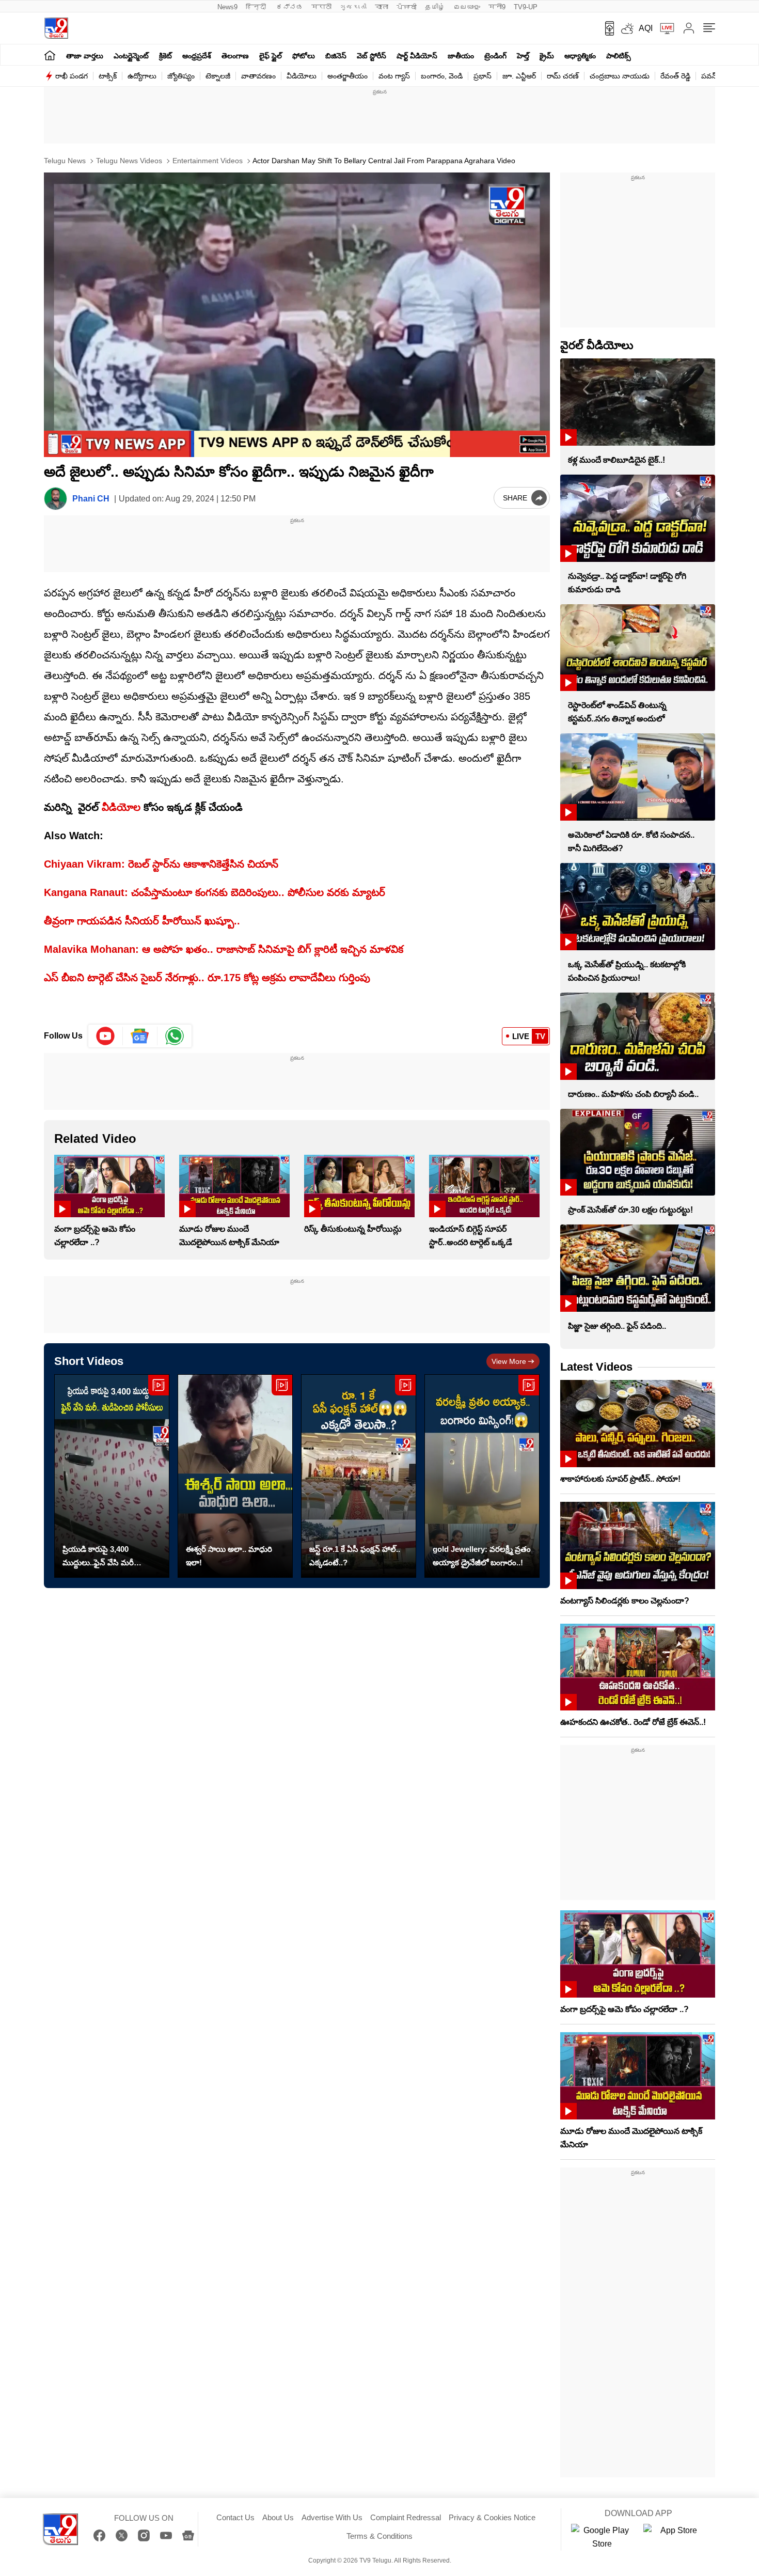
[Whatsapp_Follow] (175, 1036)
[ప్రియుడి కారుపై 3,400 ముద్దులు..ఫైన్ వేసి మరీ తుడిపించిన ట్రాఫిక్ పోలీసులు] (112, 1476)
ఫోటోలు (304, 56)
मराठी (321, 7)
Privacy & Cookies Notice (492, 2517)
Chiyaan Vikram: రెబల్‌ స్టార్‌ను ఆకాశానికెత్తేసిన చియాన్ (161, 864)
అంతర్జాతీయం (347, 76)
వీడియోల (121, 807)
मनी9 (497, 7)
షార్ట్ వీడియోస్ (417, 56)
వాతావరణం (258, 76)
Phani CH (91, 499)
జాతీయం (461, 56)
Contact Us (235, 2517)
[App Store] (674, 2537)
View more (509, 1361)
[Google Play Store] (602, 2537)
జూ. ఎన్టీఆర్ (519, 76)
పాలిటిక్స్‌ (619, 56)
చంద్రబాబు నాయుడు (620, 76)
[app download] (606, 28)
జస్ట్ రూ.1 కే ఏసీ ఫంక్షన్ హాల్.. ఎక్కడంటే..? (355, 1556)
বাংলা (382, 7)
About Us (278, 2517)
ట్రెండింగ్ (495, 56)
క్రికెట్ (165, 56)
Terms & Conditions (379, 2536)
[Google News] (188, 2535)
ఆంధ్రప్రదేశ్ (197, 56)
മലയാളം (467, 7)
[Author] (56, 499)
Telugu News (65, 161)
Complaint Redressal (406, 2517)
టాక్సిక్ (108, 76)
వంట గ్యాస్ (394, 76)
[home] (50, 55)
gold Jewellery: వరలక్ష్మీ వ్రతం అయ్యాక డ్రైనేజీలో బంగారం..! (482, 1556)
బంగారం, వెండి (442, 76)
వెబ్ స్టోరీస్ (371, 56)
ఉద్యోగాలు (142, 76)
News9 (227, 7)
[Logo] (56, 28)
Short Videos (89, 1361)
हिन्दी (257, 7)
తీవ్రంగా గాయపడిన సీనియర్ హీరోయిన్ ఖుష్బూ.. (142, 921)
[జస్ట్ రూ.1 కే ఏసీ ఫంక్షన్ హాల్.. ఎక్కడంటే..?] (359, 1476)
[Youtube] (106, 1036)
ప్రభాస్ (483, 76)
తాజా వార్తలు (85, 56)
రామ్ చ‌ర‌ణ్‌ (563, 76)
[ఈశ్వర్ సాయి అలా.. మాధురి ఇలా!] (235, 1476)
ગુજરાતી (353, 7)
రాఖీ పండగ (72, 76)
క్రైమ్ (547, 56)
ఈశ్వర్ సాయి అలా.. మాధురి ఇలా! (229, 1556)
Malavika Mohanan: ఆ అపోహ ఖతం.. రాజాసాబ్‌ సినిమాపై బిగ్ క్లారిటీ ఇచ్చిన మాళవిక (224, 949)
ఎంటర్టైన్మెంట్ (131, 56)
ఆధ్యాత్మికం (580, 56)
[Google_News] (140, 1036)
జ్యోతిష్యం (181, 76)
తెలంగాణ (235, 56)
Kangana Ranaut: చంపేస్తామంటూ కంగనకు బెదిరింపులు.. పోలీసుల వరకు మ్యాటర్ (215, 892)
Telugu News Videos (128, 161)
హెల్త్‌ (523, 56)
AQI (646, 28)
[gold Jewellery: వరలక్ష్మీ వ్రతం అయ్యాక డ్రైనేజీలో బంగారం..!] (482, 1476)
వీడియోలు (302, 76)
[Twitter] (122, 2535)
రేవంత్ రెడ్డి (675, 76)
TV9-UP (526, 7)
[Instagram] (144, 2535)
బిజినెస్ (336, 56)
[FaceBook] (99, 2535)
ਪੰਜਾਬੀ (407, 7)
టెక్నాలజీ (218, 76)
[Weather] (626, 28)
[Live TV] (663, 28)
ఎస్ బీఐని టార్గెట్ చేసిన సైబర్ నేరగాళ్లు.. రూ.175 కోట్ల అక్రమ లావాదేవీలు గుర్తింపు (207, 978)
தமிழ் (435, 7)
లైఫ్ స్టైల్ (271, 56)
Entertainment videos (207, 161)
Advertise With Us (332, 2517)
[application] (297, 315)
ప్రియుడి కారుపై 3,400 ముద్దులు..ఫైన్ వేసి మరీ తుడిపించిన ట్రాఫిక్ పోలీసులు (106, 1557)
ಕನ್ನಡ (290, 7)
